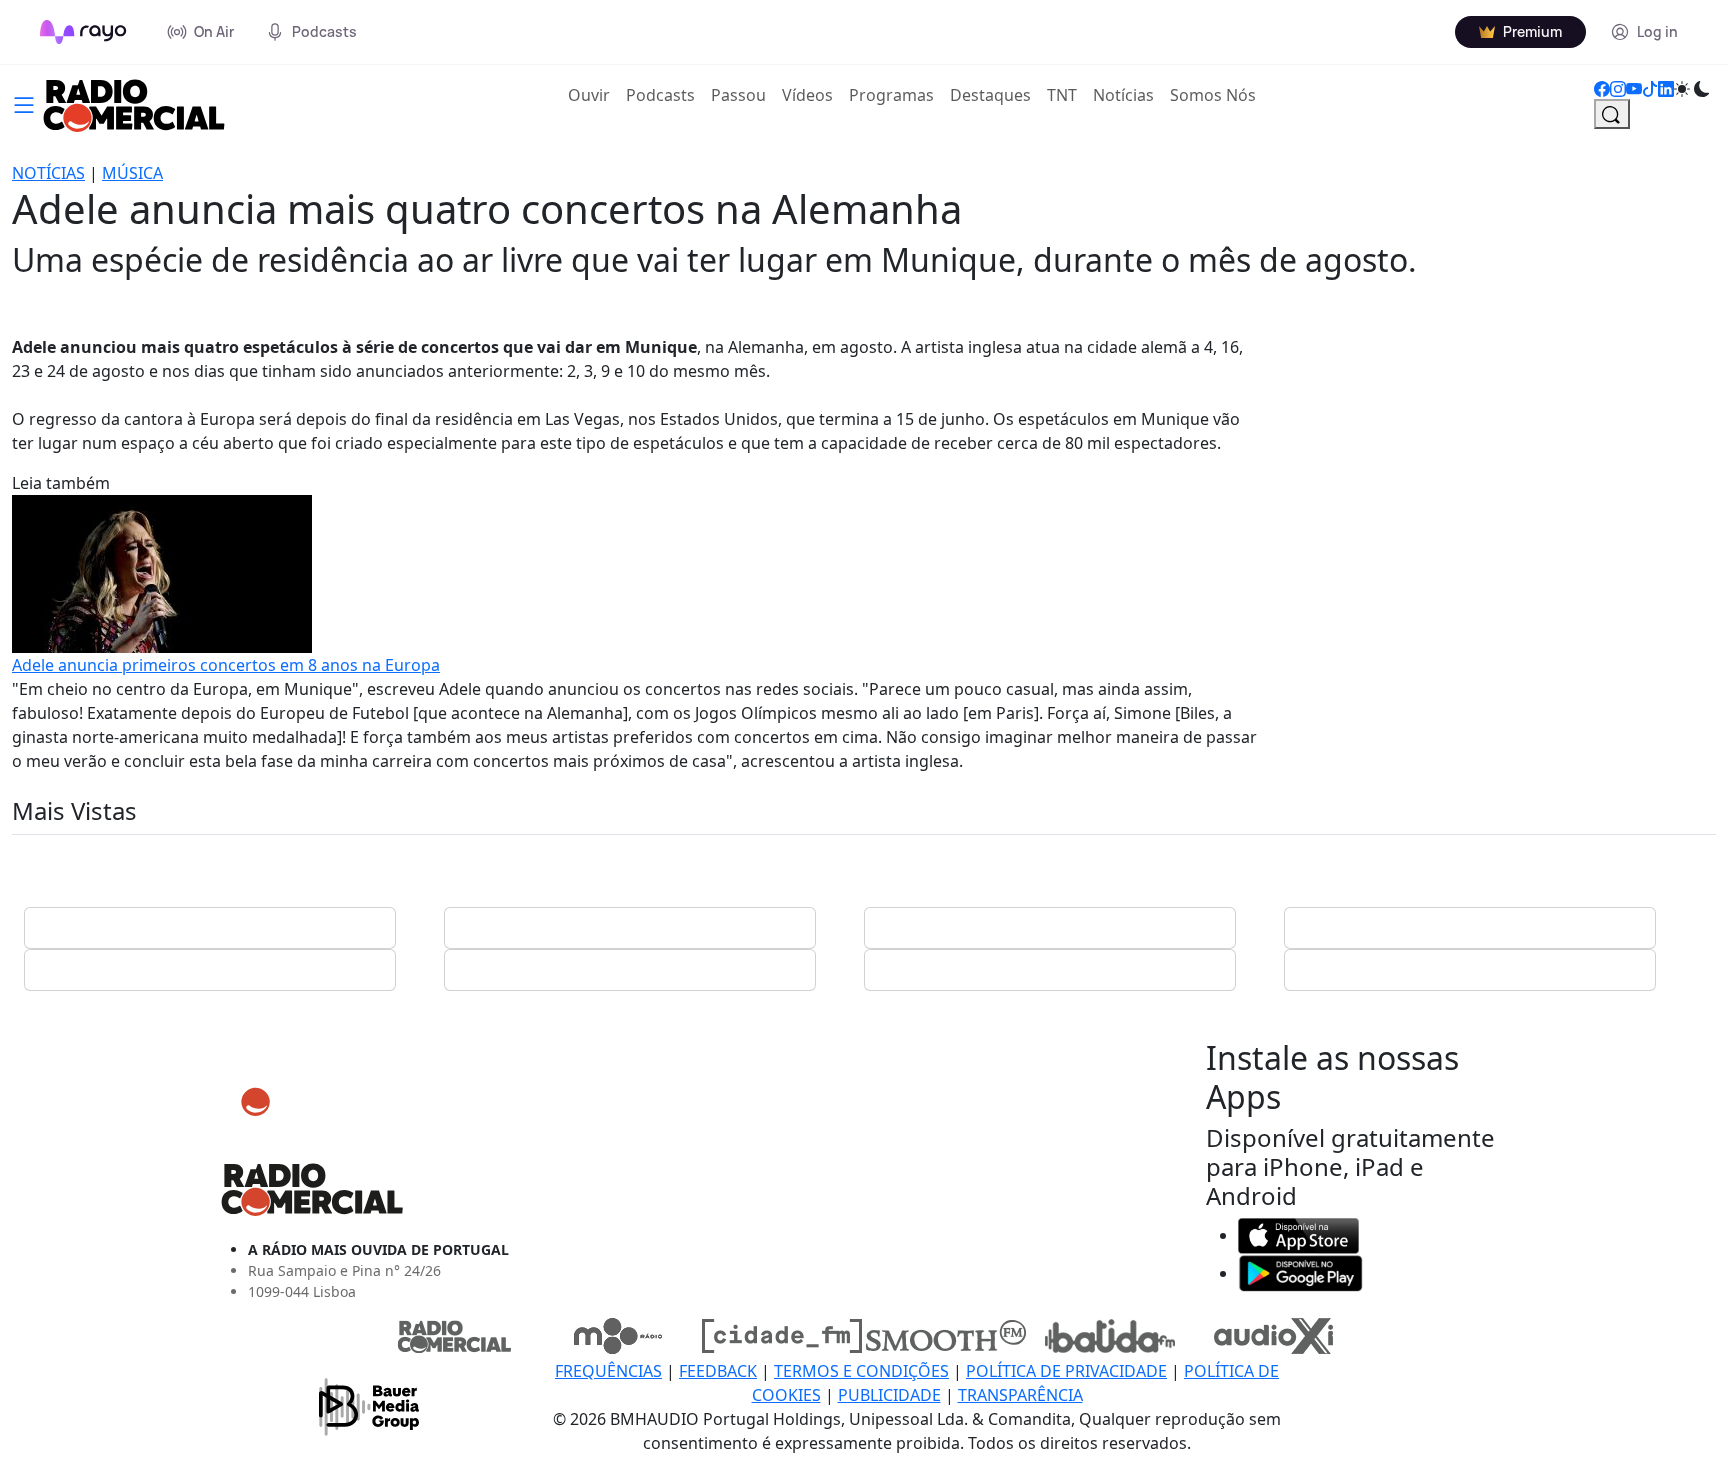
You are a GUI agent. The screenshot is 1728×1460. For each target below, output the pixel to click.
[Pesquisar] (1612, 114)
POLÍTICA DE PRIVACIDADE (1066, 1371)
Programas (891, 95)
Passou (738, 95)
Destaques (990, 95)
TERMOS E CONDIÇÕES (861, 1371)
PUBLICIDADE (889, 1395)
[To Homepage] (83, 32)
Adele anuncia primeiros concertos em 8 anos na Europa (226, 665)
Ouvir (593, 94)
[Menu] (24, 103)
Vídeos (807, 95)
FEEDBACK (718, 1371)
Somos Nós (1213, 95)
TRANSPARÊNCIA (1020, 1395)
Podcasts (660, 95)
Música (132, 173)
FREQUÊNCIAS (608, 1371)
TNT (1062, 95)
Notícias (1123, 95)
